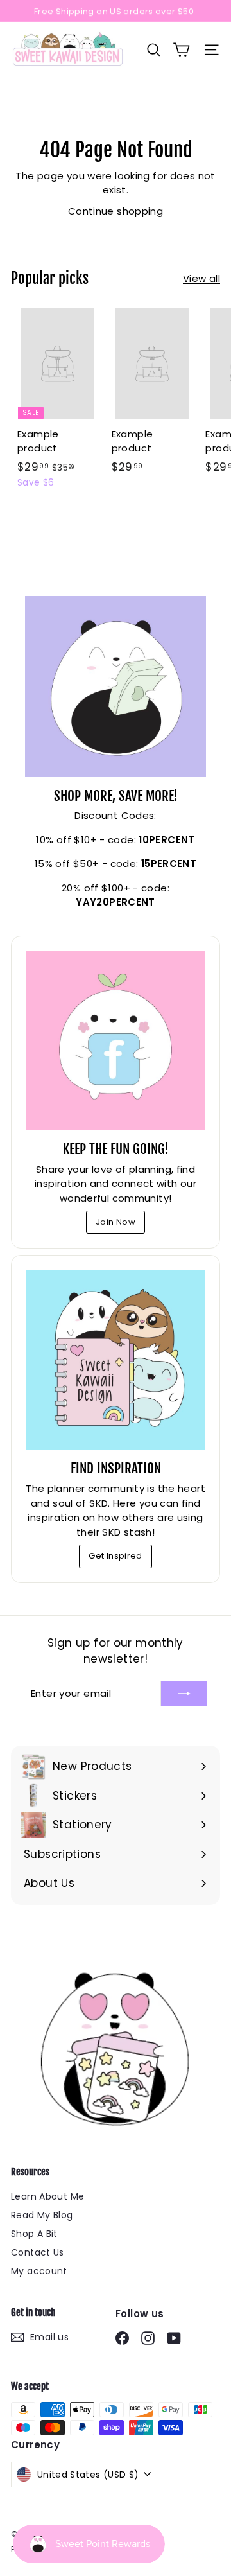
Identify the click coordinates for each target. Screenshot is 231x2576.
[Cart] (181, 50)
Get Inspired (116, 1556)
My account (39, 2271)
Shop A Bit (34, 2234)
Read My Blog (42, 2215)
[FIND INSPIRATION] (116, 1360)
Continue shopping (116, 211)
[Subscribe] (184, 1694)
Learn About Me (47, 2196)
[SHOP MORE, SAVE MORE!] (116, 687)
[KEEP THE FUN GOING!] (116, 1040)
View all (201, 278)
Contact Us (38, 2252)
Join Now (116, 1222)
